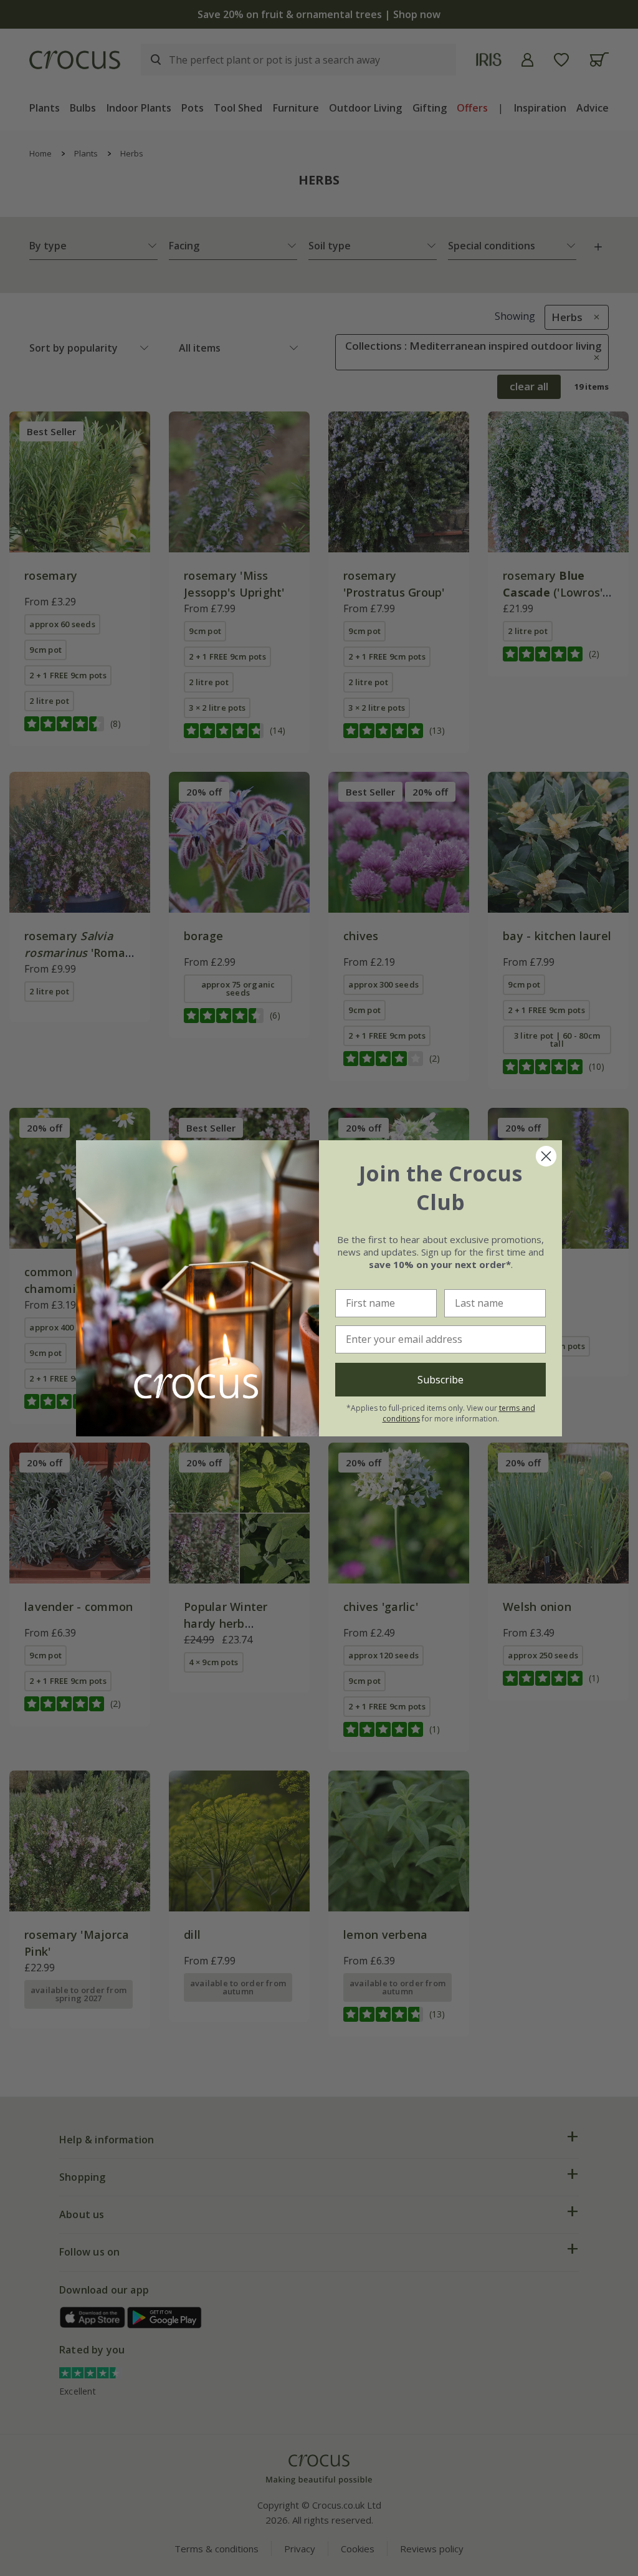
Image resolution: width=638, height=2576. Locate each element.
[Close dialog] (546, 1156)
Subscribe (440, 1380)
